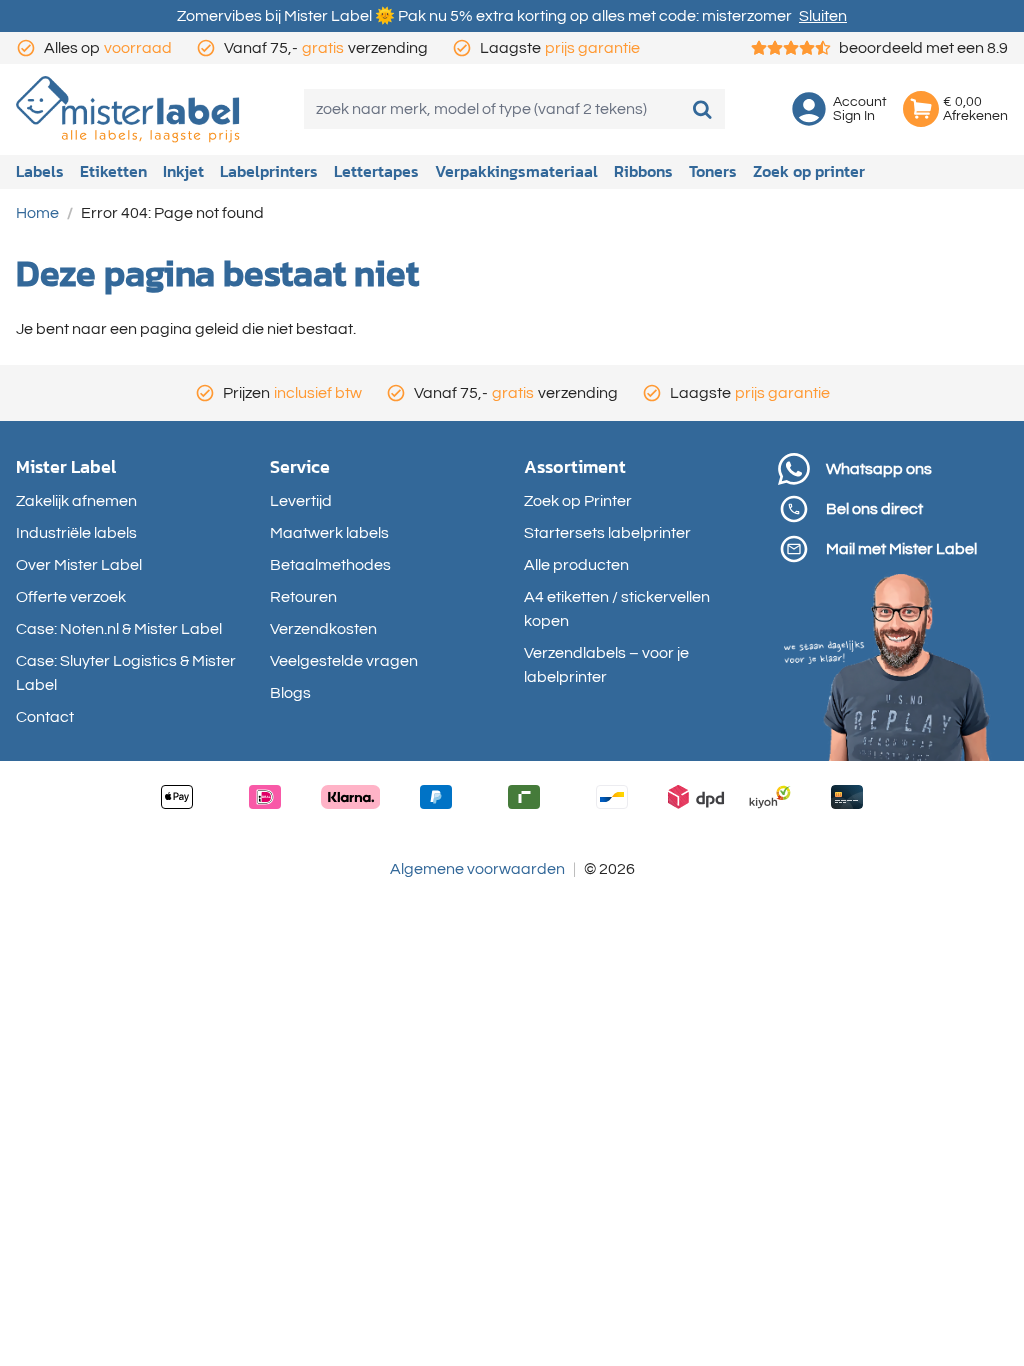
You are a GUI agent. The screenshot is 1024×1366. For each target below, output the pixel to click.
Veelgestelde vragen (344, 661)
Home (37, 213)
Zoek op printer (809, 171)
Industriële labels (76, 533)
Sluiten (823, 16)
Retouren (303, 597)
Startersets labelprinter (607, 533)
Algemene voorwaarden (477, 869)
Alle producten (576, 565)
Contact (45, 717)
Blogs (290, 693)
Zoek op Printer (578, 501)
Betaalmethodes (330, 565)
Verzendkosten (323, 629)
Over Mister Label (79, 565)
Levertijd (301, 501)
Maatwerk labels (329, 533)
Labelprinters (269, 171)
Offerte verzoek (71, 597)
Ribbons (643, 171)
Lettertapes (376, 171)
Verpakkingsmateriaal (516, 171)
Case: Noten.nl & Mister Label (119, 629)
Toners (713, 171)
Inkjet (183, 171)
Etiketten (113, 171)
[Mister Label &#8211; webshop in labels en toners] (128, 109)
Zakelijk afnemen (76, 501)
